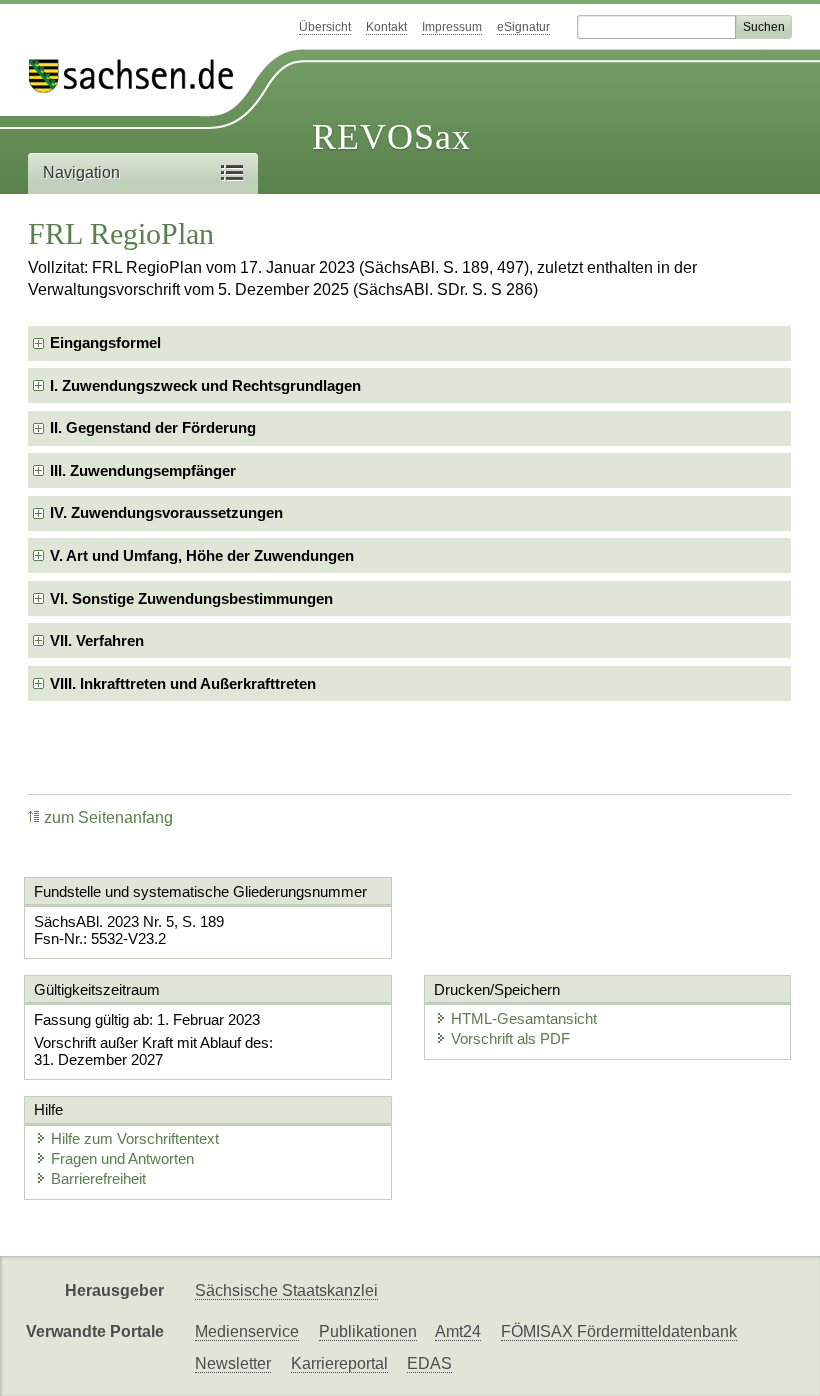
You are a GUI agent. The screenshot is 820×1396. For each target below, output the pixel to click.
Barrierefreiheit (98, 1178)
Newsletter (233, 1363)
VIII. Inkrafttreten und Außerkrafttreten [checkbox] (183, 683)
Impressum (452, 27)
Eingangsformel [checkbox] (105, 342)
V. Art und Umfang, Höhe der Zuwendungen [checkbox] (202, 555)
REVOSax (391, 137)
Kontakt (386, 27)
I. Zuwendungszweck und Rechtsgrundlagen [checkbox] (205, 385)
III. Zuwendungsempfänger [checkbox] (143, 470)
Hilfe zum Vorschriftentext (135, 1138)
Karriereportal (339, 1363)
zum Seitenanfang (108, 817)
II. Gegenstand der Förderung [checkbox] (153, 427)
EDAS (429, 1363)
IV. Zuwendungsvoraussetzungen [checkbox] (166, 512)
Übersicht (325, 27)
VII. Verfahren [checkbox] (97, 640)
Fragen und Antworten (122, 1158)
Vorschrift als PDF (510, 1038)
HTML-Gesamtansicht (524, 1018)
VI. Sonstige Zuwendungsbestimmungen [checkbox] (191, 598)
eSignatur (523, 27)
